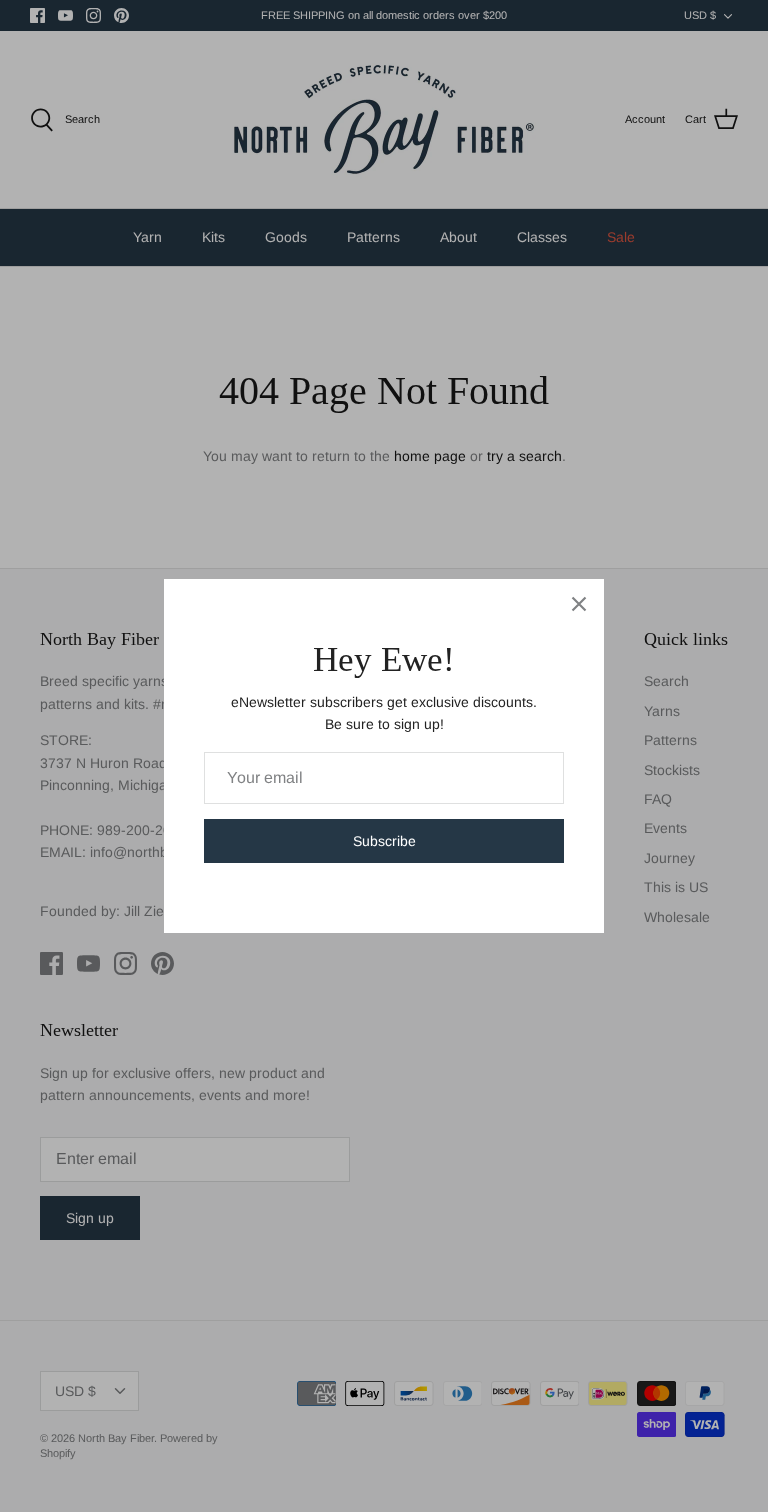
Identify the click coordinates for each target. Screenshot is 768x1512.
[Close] (579, 604)
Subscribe (384, 841)
